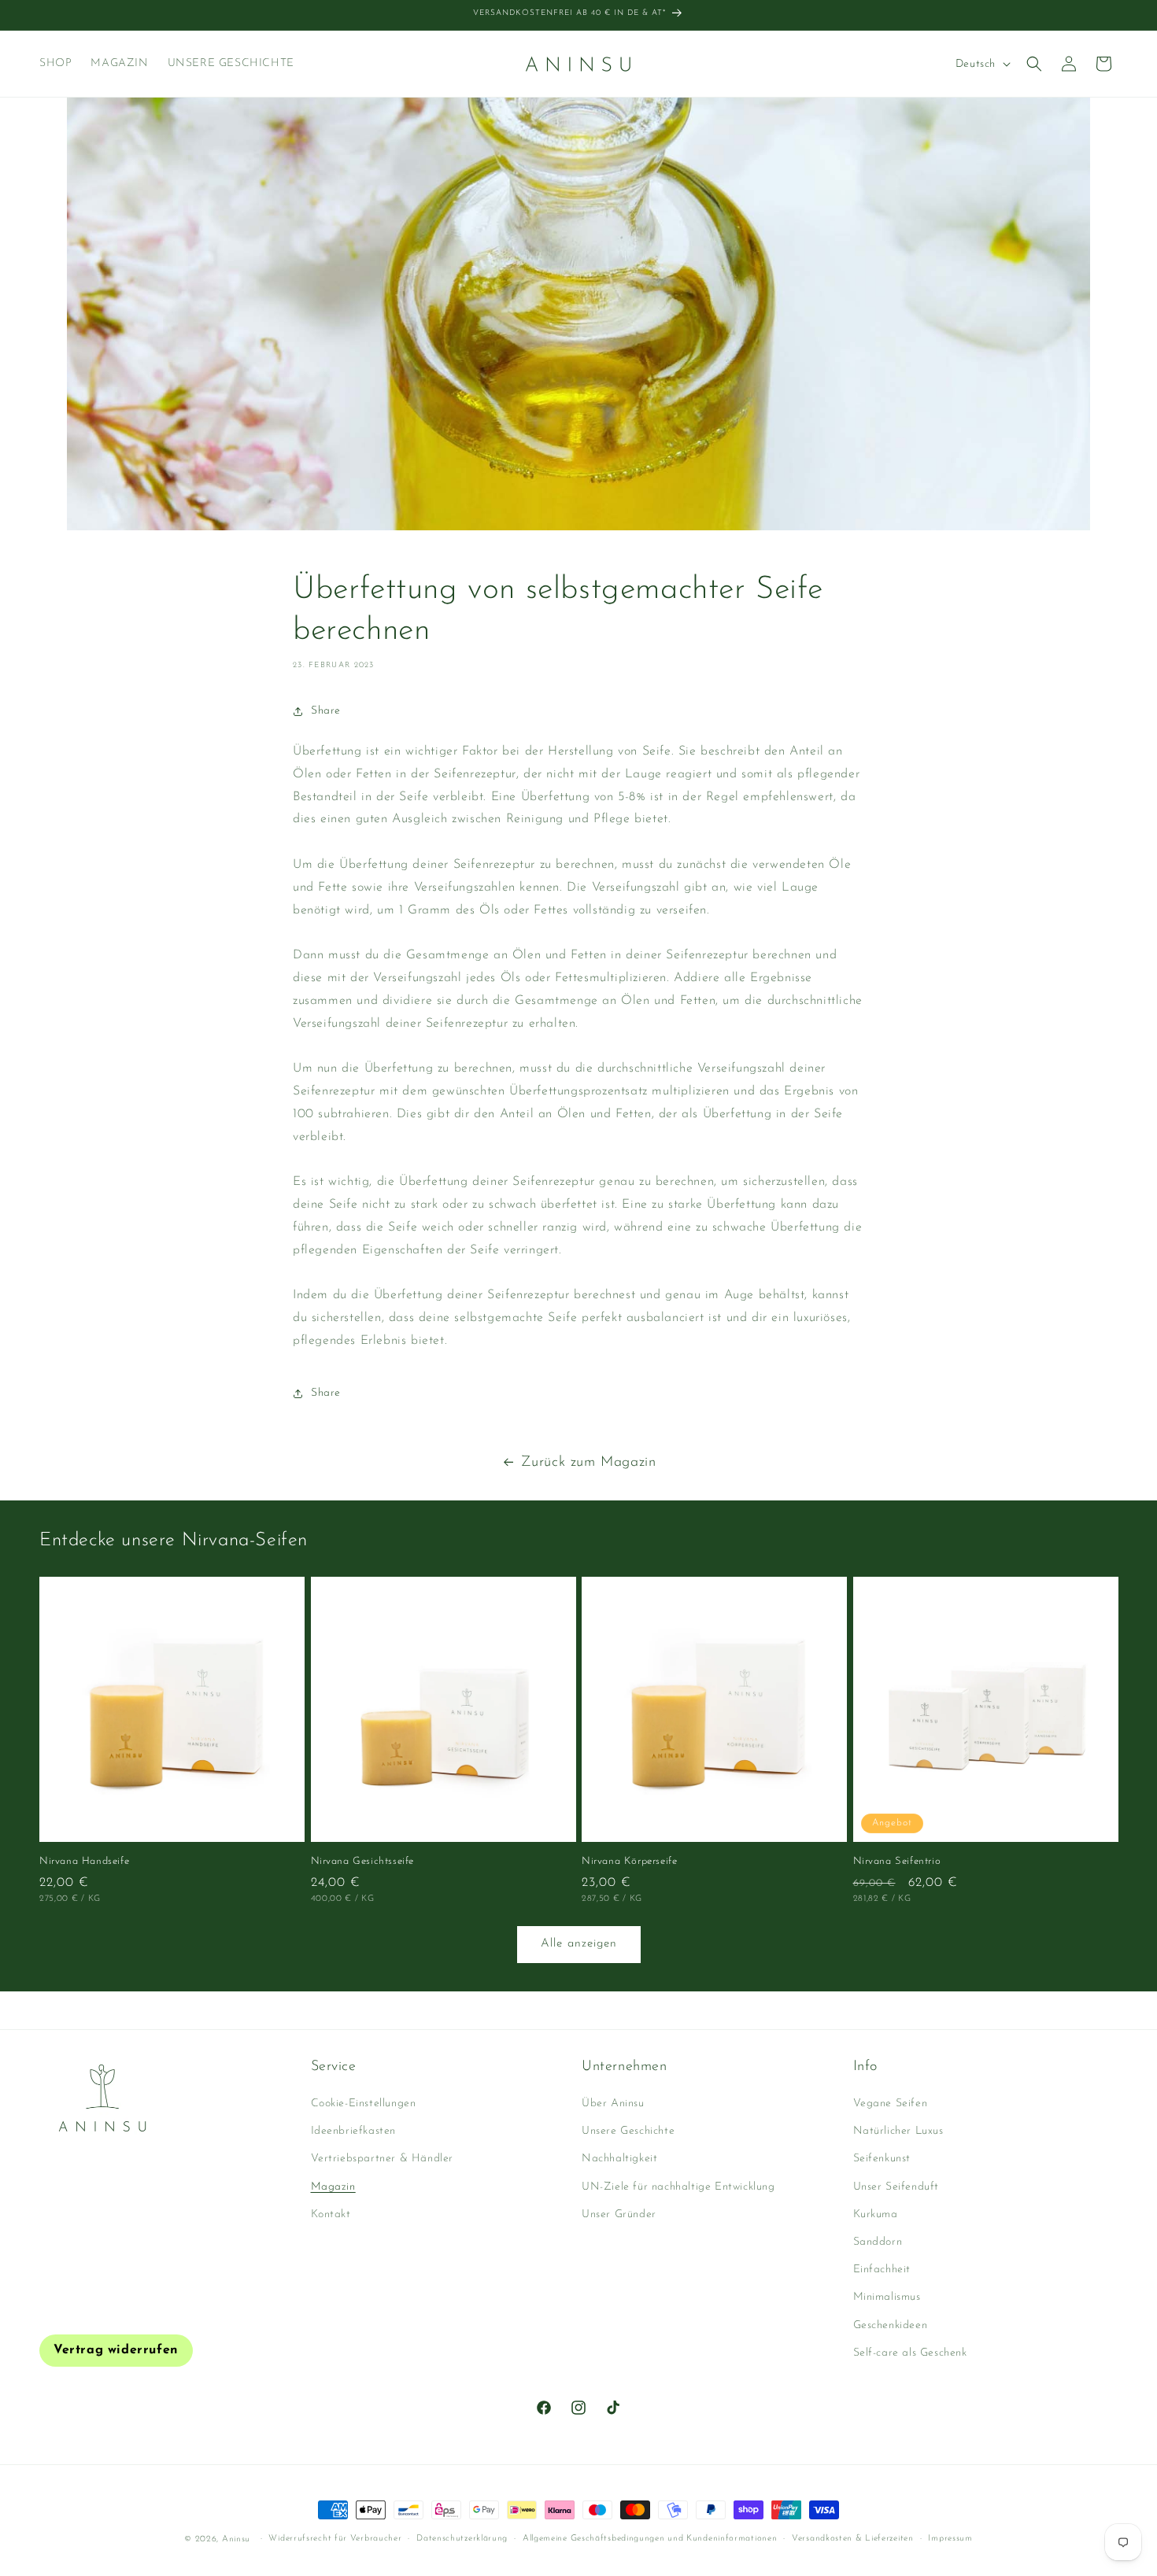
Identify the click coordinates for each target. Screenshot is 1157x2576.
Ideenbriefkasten (354, 2132)
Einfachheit (882, 2270)
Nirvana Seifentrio (897, 1861)
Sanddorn (878, 2242)
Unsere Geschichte (628, 2132)
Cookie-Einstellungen (364, 2104)
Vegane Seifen (891, 2104)
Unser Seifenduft (896, 2187)
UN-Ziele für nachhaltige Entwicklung (678, 2187)
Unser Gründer (619, 2214)
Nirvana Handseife (84, 1861)
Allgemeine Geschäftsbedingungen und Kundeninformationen (650, 2539)
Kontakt (331, 2214)
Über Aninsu (613, 2104)
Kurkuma (876, 2214)
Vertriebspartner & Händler (383, 2159)
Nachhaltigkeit (619, 2159)
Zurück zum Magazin (589, 1463)
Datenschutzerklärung (462, 2539)
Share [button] (326, 711)
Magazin (333, 2187)
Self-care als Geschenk (910, 2353)
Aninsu (236, 2539)
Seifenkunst (882, 2159)
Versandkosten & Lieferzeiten (853, 2539)
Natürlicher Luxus (898, 2132)
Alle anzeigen (579, 1944)
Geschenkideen (891, 2325)
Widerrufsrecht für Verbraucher (335, 2539)
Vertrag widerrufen (116, 2350)
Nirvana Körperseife (629, 1861)
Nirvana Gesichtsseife (363, 1861)
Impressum (950, 2539)
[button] (1034, 64)
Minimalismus (887, 2298)
